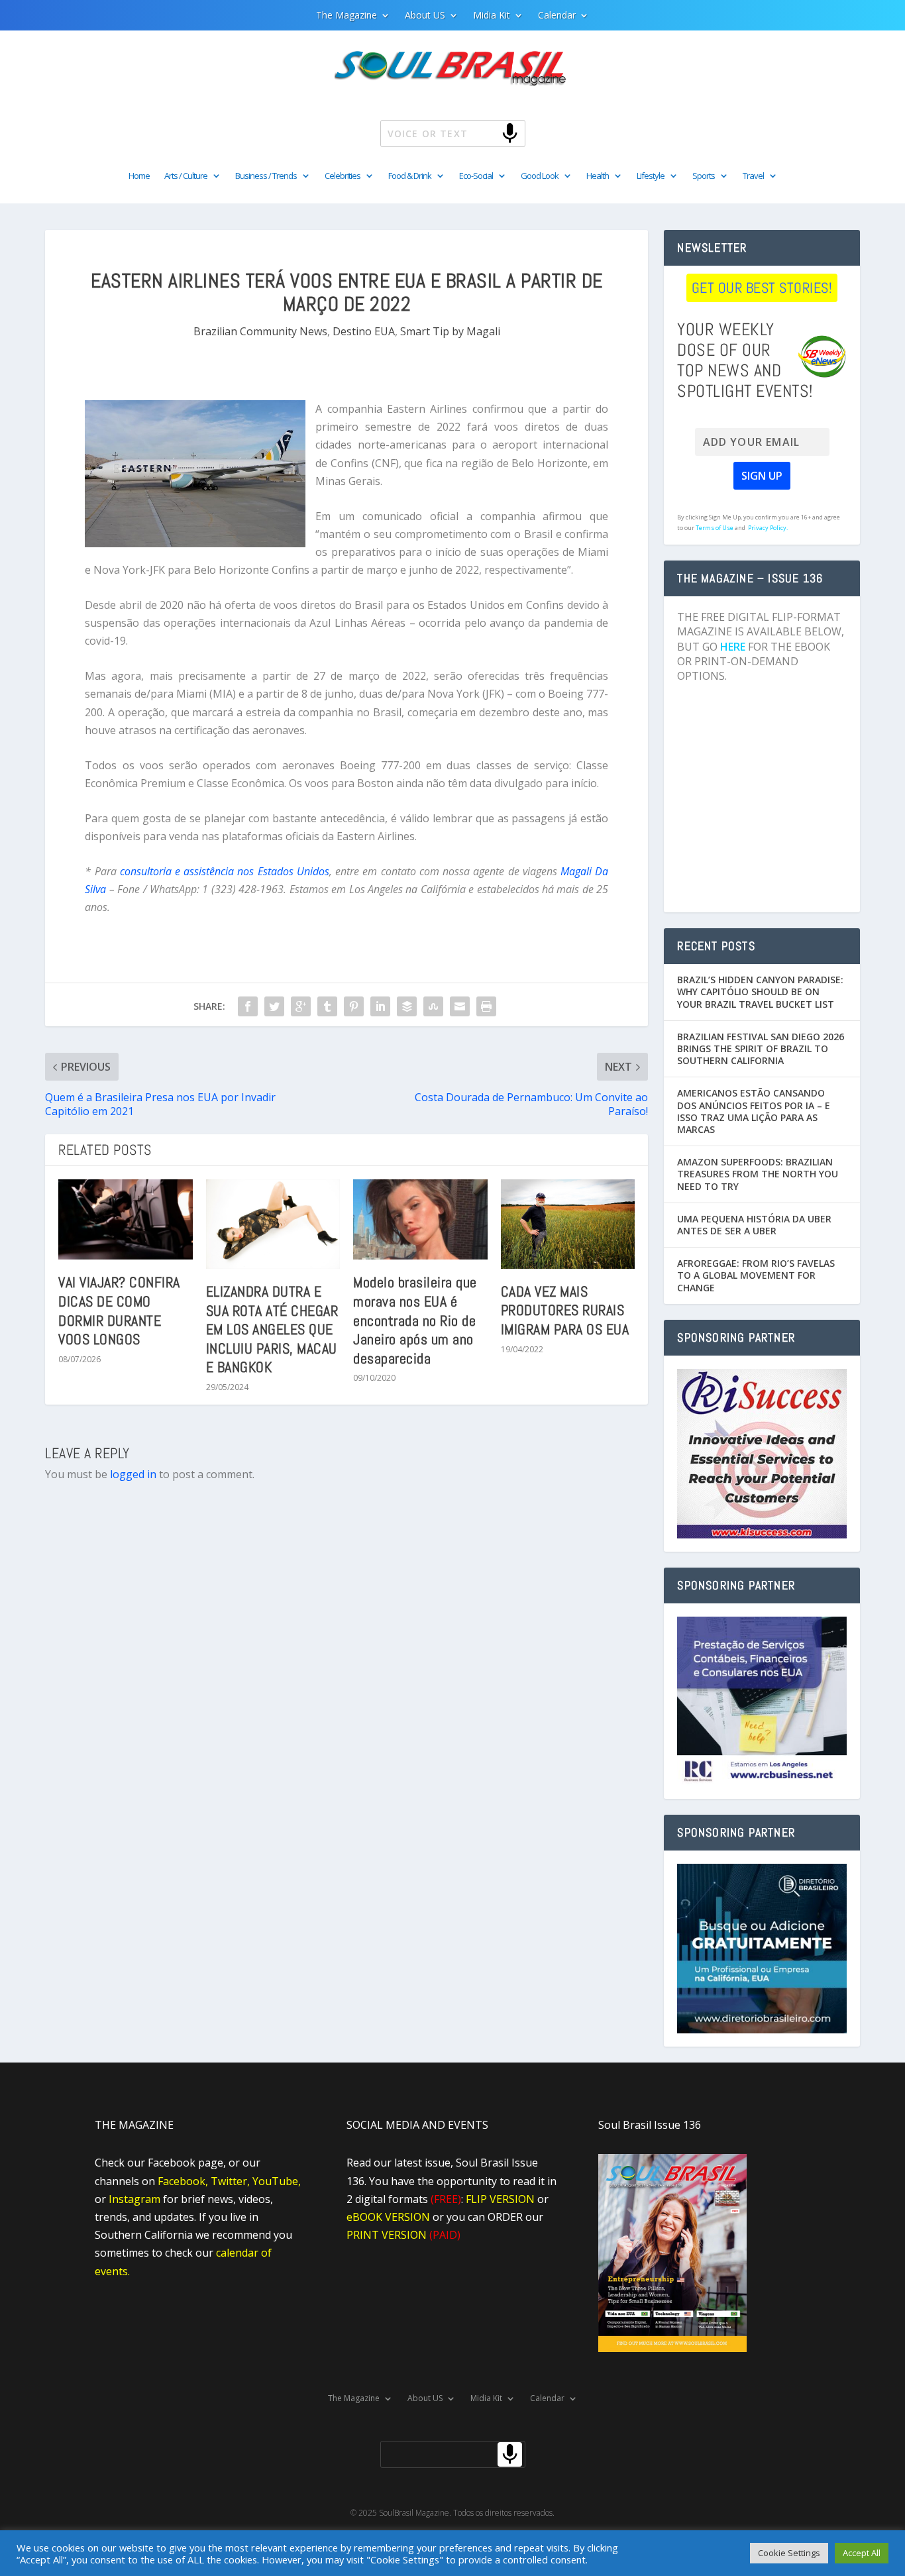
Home (139, 176)
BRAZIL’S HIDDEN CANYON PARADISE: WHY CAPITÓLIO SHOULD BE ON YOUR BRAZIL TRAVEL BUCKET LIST (760, 992)
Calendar (557, 16)
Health (598, 176)
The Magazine (346, 16)
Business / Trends (266, 176)
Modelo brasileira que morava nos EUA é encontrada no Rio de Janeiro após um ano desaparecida (415, 1320)
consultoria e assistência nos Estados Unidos (223, 871)
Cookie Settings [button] (789, 2553)
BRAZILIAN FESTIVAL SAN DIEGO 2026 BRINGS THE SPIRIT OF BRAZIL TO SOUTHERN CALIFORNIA (761, 1048)
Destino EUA (364, 331)
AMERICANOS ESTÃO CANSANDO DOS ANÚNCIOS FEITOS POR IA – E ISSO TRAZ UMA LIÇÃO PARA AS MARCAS (754, 1111)
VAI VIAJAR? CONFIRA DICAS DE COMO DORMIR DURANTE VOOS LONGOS (119, 1311)
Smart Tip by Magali (450, 331)
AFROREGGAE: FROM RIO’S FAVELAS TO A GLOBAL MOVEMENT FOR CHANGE (756, 1275)
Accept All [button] (862, 2553)
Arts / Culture (186, 176)
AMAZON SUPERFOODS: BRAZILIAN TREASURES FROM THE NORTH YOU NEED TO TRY (758, 1174)
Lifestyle (651, 176)
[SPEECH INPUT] (488, 133)
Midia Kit (492, 16)
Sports (704, 176)
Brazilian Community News (260, 331)
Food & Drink (410, 176)
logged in (133, 1474)
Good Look (540, 176)
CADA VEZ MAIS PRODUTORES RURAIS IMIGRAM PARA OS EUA (565, 1310)
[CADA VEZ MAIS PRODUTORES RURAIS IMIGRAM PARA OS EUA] (568, 1224)
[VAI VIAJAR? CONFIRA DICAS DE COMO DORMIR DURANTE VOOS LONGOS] (126, 1220)
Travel (753, 176)
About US (425, 16)
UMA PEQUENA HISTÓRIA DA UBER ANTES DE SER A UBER (754, 1225)
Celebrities (343, 176)
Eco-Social (476, 176)
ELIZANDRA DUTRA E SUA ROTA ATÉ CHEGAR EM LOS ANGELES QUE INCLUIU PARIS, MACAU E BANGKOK (272, 1329)
